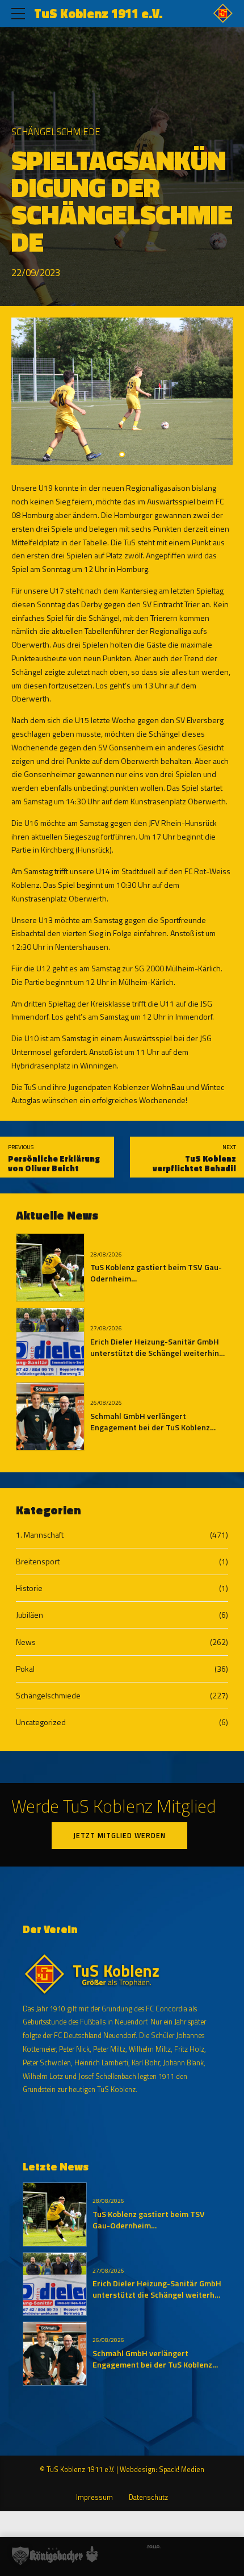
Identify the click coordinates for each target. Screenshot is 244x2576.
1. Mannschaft (40, 1535)
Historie (29, 1588)
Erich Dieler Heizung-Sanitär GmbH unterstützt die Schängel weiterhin (155, 1347)
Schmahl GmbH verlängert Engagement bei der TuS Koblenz (150, 1422)
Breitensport (38, 1561)
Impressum (94, 2497)
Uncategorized (41, 1722)
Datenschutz (148, 2497)
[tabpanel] (122, 391)
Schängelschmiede (56, 132)
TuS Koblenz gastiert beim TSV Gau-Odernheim (156, 1273)
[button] (20, 2556)
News (26, 1642)
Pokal (25, 1669)
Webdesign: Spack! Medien (162, 2469)
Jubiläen (30, 1615)
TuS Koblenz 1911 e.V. (98, 14)
